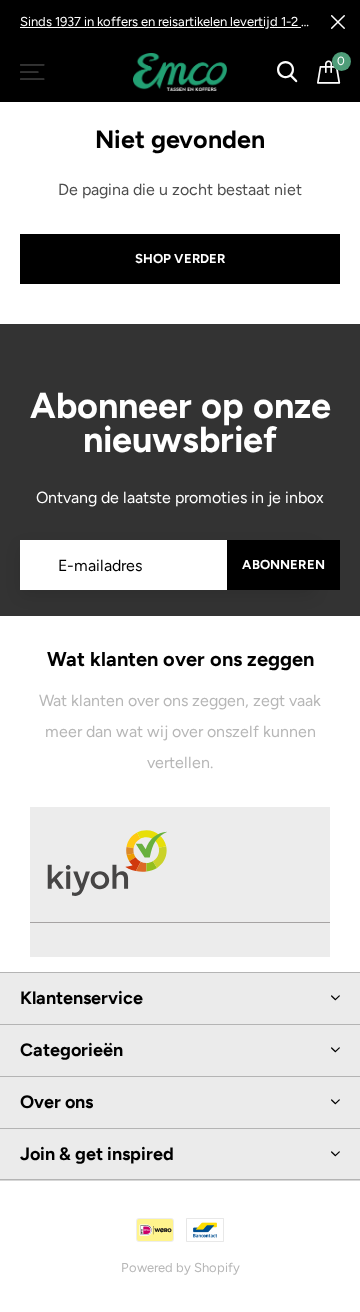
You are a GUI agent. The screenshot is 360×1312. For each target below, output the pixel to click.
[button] (35, 72)
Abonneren (283, 564)
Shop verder (180, 258)
